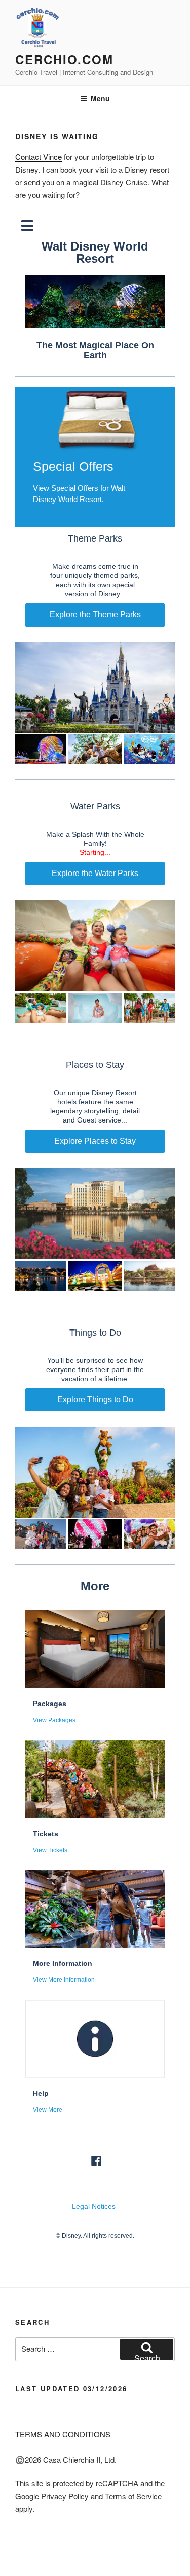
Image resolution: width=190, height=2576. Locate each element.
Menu (100, 98)
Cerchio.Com (64, 59)
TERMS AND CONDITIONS (63, 2434)
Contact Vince (39, 157)
